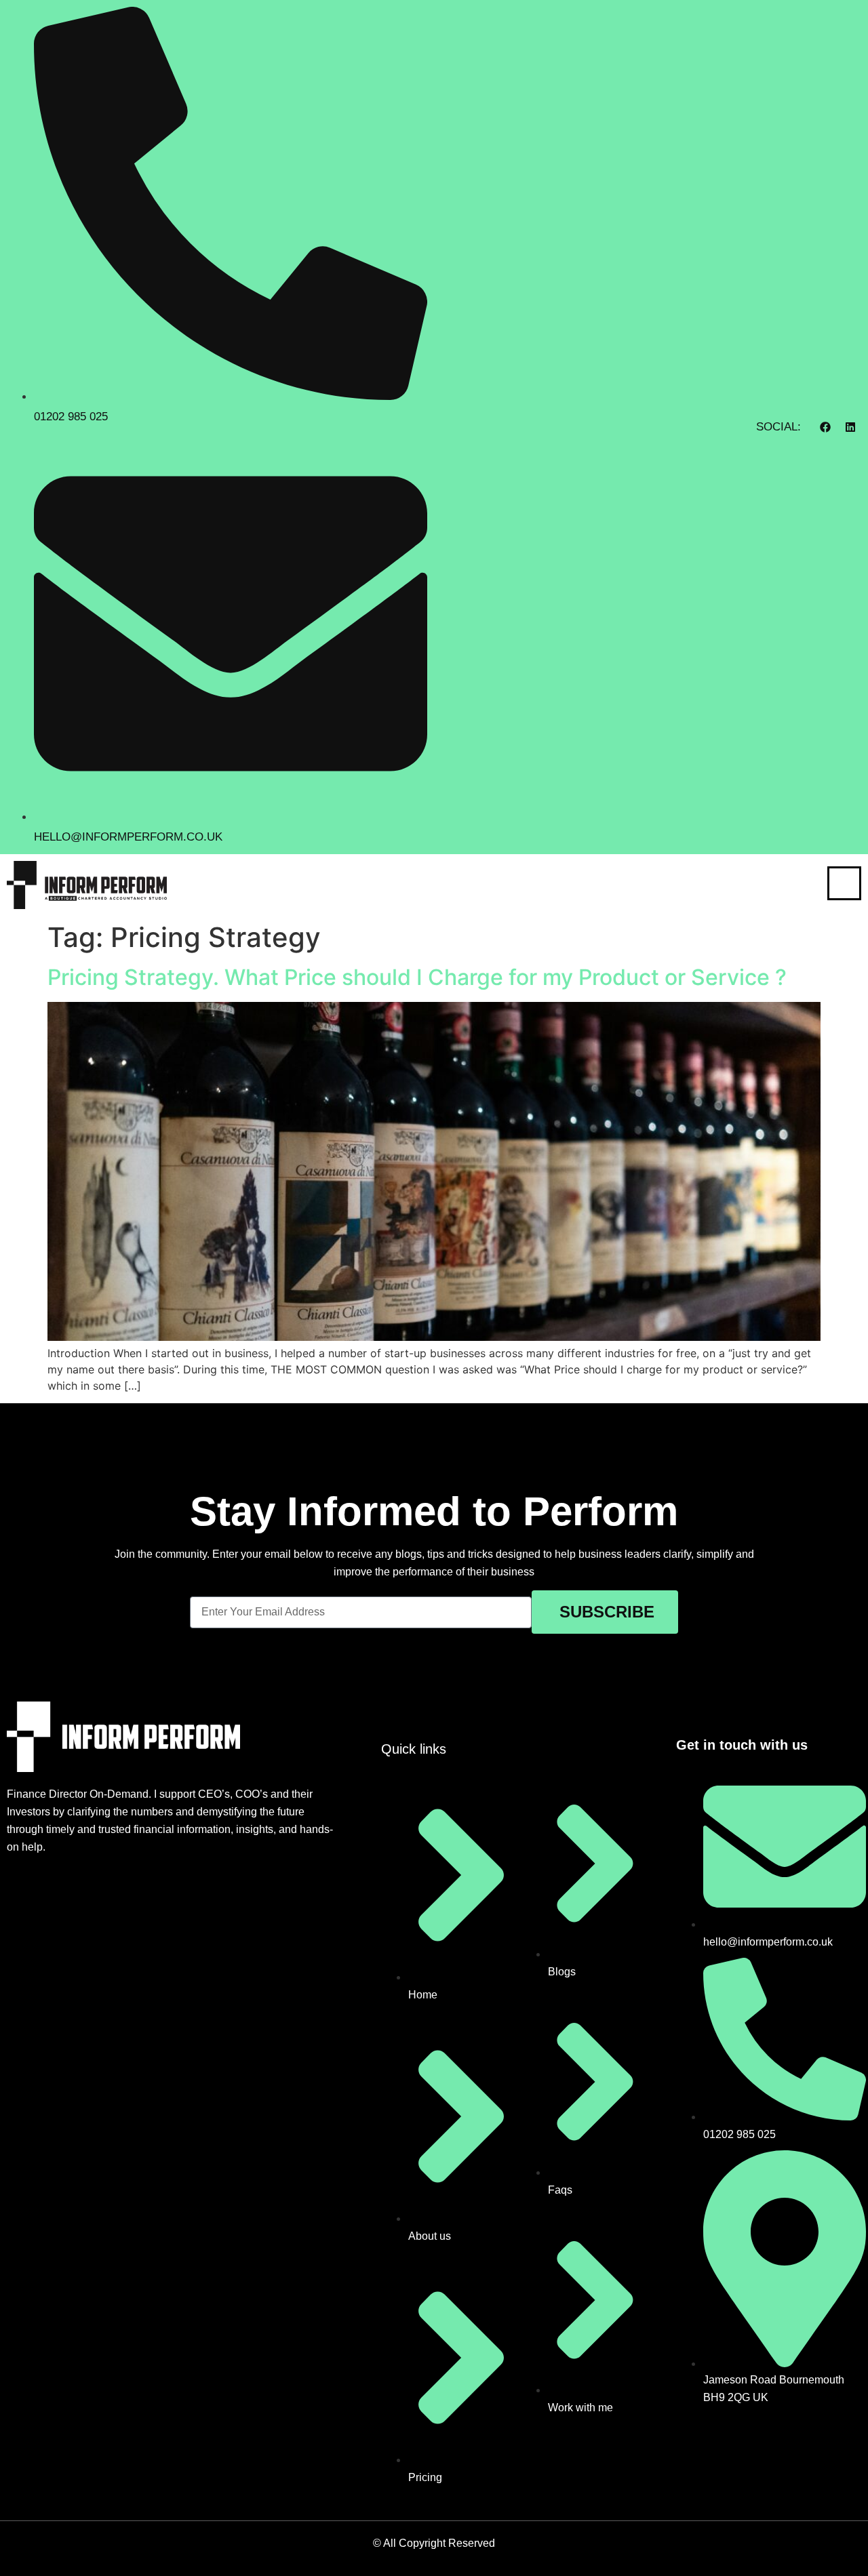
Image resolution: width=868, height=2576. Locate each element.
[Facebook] (825, 427)
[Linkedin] (850, 427)
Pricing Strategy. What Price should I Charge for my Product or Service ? (417, 977)
